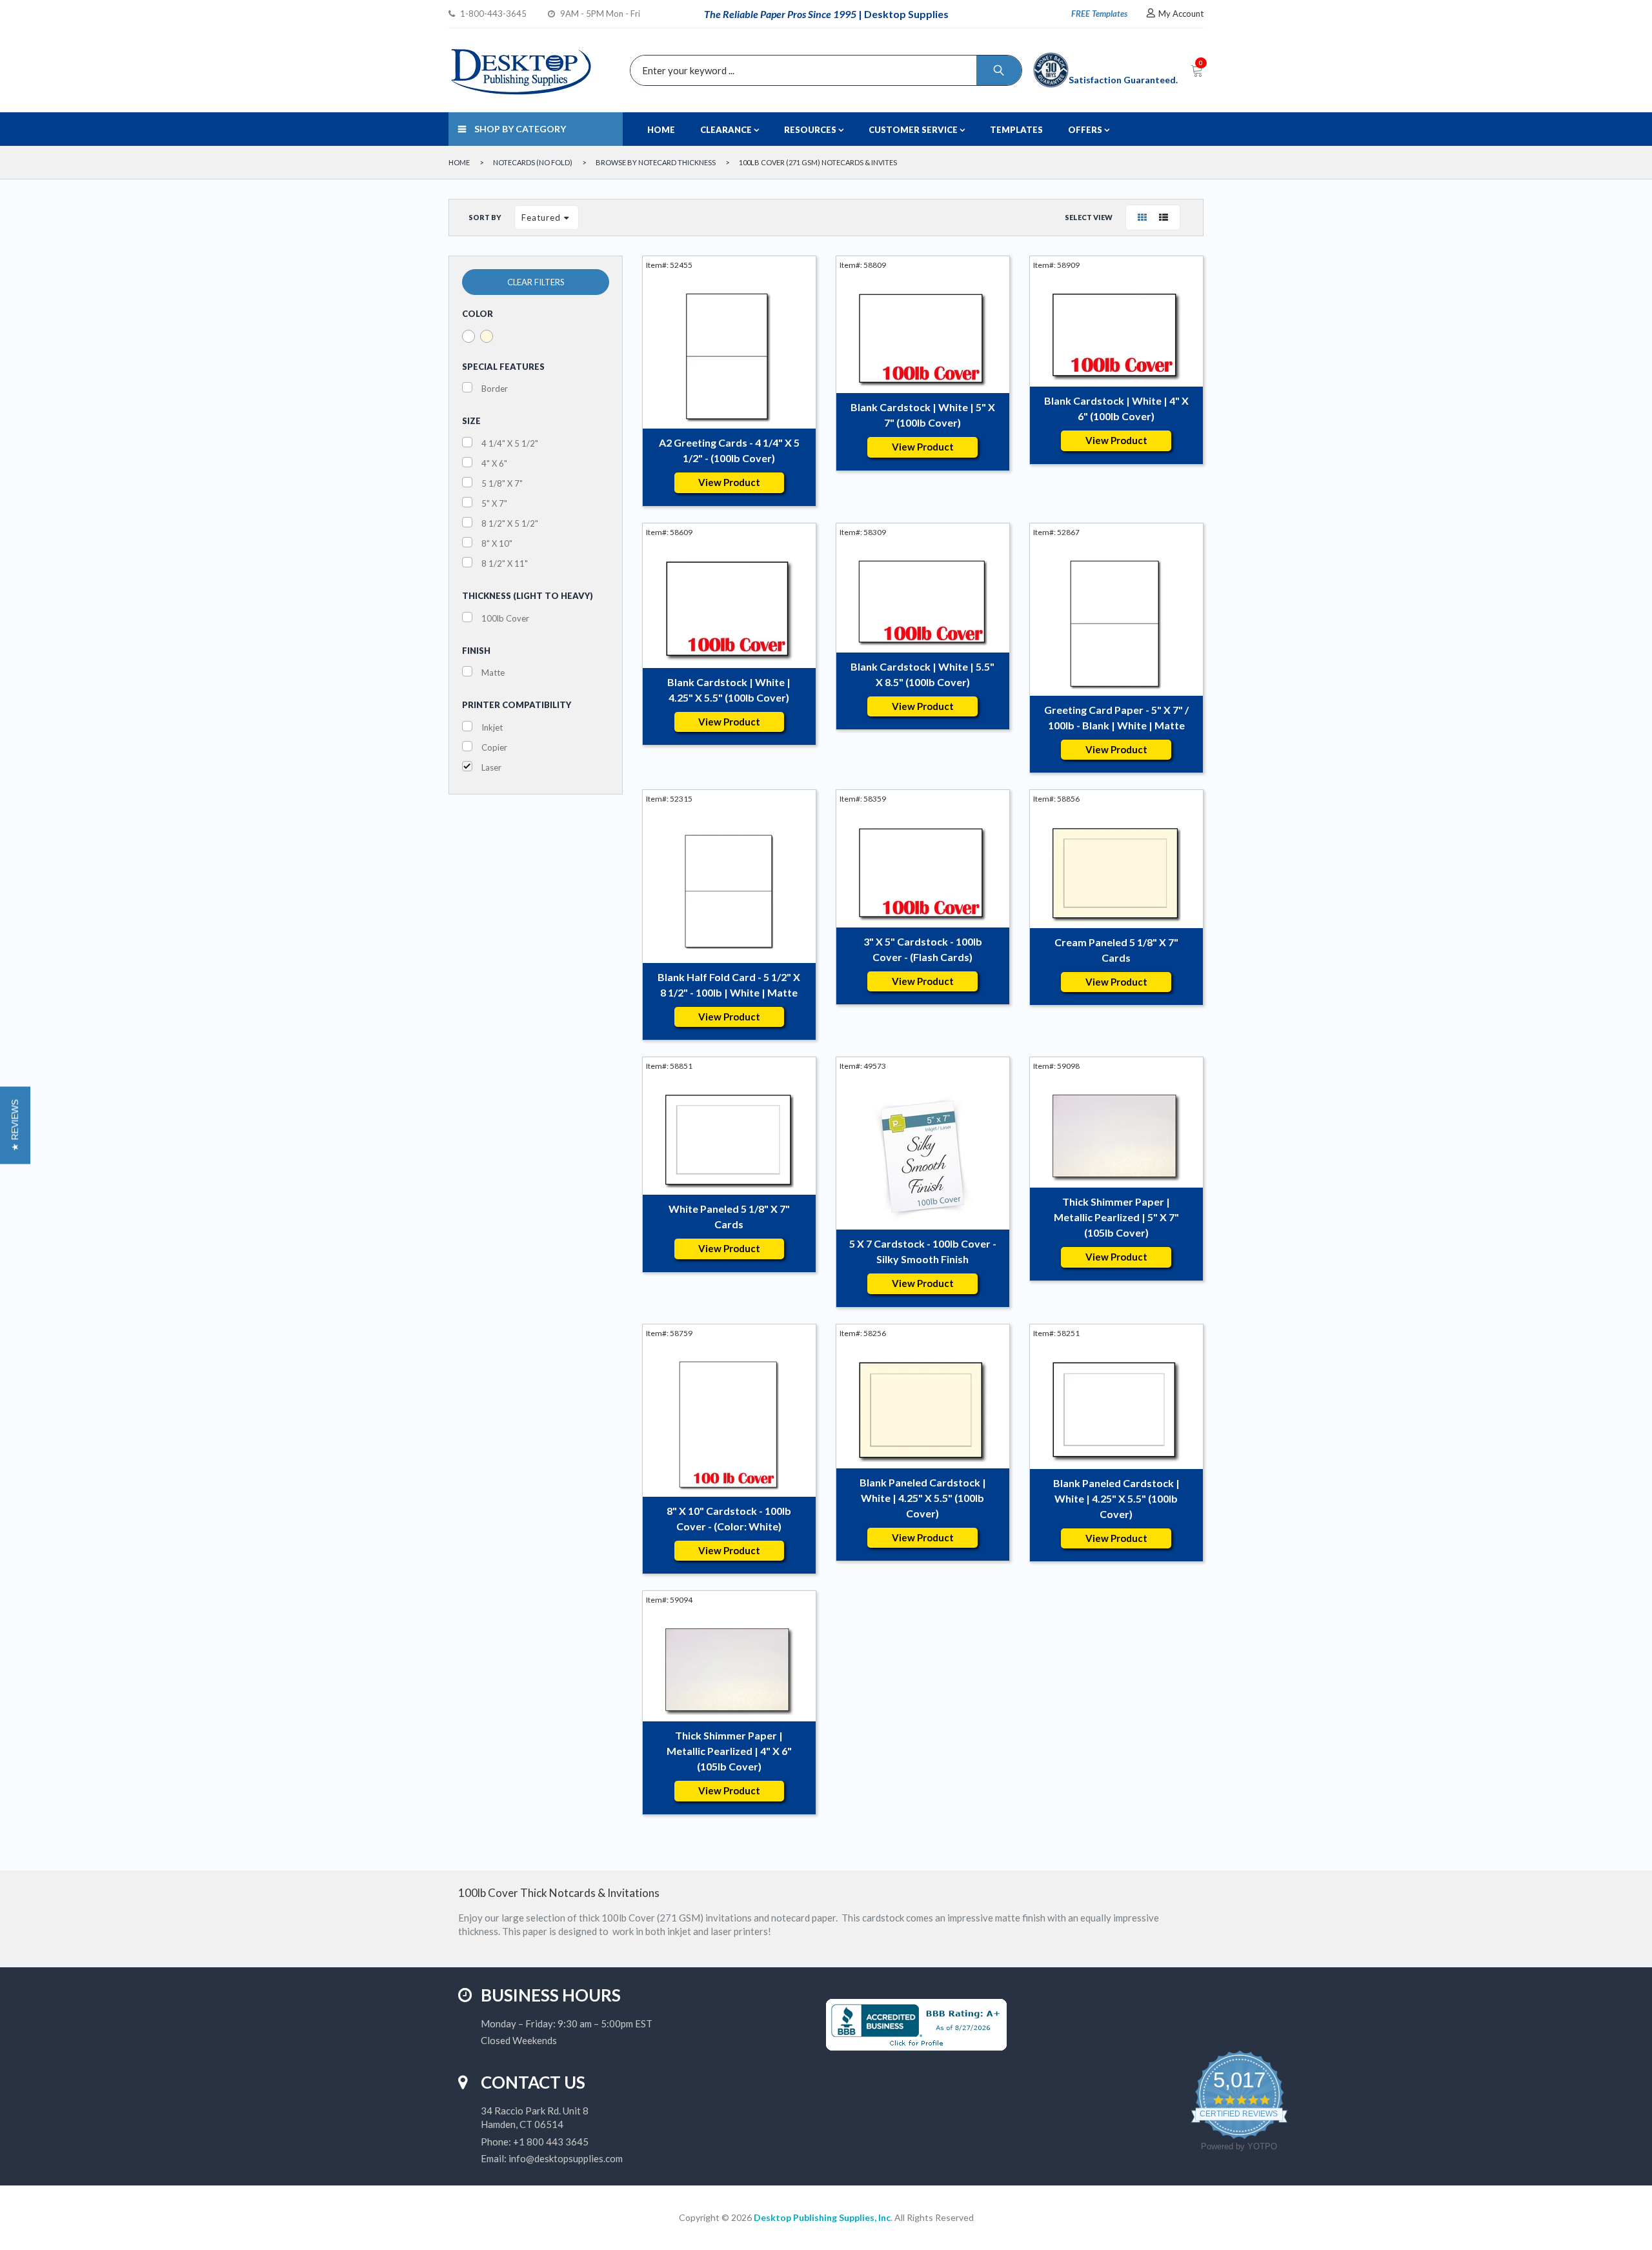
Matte (493, 673)
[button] (15, 1125)
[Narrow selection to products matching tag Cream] (487, 336)
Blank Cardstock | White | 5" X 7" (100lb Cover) (923, 415)
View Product (729, 482)
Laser (491, 767)
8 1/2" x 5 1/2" (510, 523)
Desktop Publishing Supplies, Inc (822, 2217)
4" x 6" (494, 463)
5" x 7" (494, 503)
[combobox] (823, 70)
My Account (1181, 14)
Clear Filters (536, 282)
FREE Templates (1099, 14)
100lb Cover (505, 618)
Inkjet (492, 727)
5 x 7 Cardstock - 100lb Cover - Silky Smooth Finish (923, 1251)
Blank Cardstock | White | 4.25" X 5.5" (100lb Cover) (729, 690)
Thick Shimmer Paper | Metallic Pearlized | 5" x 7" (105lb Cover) (1116, 1217)
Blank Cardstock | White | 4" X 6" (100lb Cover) (1116, 408)
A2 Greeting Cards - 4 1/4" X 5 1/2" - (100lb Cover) (729, 450)
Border (495, 389)
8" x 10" (497, 543)
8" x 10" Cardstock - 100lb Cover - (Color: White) (729, 1518)
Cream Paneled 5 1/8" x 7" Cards (1116, 950)
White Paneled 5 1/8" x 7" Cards (729, 1216)
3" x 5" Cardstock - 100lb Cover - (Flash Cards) (923, 949)
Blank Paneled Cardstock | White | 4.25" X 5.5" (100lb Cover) (923, 1498)
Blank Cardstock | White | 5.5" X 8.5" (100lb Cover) (922, 674)
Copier (494, 747)
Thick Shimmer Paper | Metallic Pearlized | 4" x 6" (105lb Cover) (729, 1751)
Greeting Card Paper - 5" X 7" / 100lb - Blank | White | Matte (1116, 717)
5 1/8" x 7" (502, 483)
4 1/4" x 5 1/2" (510, 443)
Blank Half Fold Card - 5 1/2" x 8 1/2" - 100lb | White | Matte (729, 985)
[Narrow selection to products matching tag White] (468, 336)
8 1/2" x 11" (505, 563)
